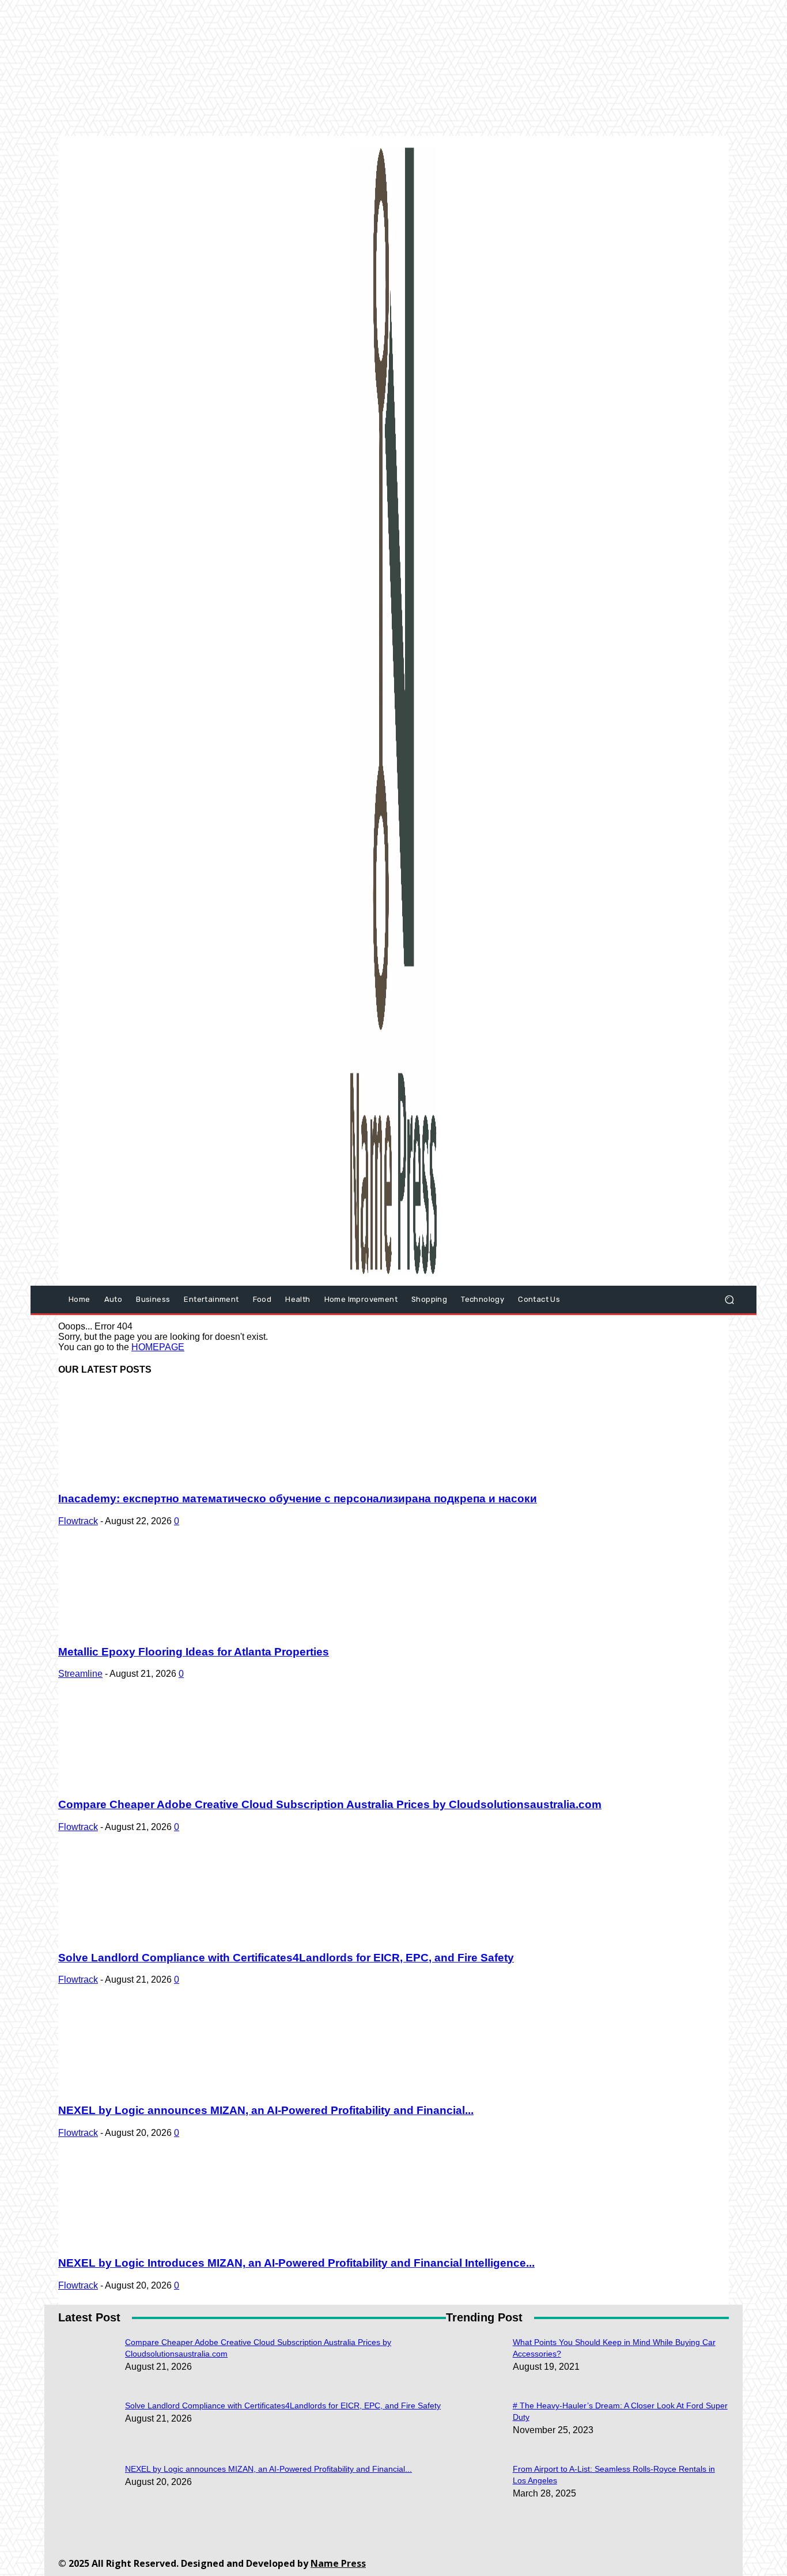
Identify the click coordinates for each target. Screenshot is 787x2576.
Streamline (80, 1674)
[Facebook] (376, 2556)
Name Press (338, 2563)
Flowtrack (78, 1521)
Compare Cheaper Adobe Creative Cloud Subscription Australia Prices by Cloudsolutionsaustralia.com (330, 1804)
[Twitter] (480, 2556)
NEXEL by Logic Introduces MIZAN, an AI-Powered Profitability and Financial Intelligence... (296, 2263)
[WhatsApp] (506, 2556)
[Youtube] (531, 2556)
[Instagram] (402, 2556)
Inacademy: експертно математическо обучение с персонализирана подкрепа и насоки (298, 1499)
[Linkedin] (428, 2556)
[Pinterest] (454, 2556)
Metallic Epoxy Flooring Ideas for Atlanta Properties (194, 1652)
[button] (729, 1300)
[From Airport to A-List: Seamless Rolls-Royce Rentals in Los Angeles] (475, 2346)
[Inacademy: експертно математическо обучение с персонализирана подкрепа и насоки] (152, 1477)
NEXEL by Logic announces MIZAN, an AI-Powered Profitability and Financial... (266, 2110)
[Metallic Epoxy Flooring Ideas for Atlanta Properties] (152, 1629)
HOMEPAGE (158, 1347)
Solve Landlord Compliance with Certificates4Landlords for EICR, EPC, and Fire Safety (286, 1958)
